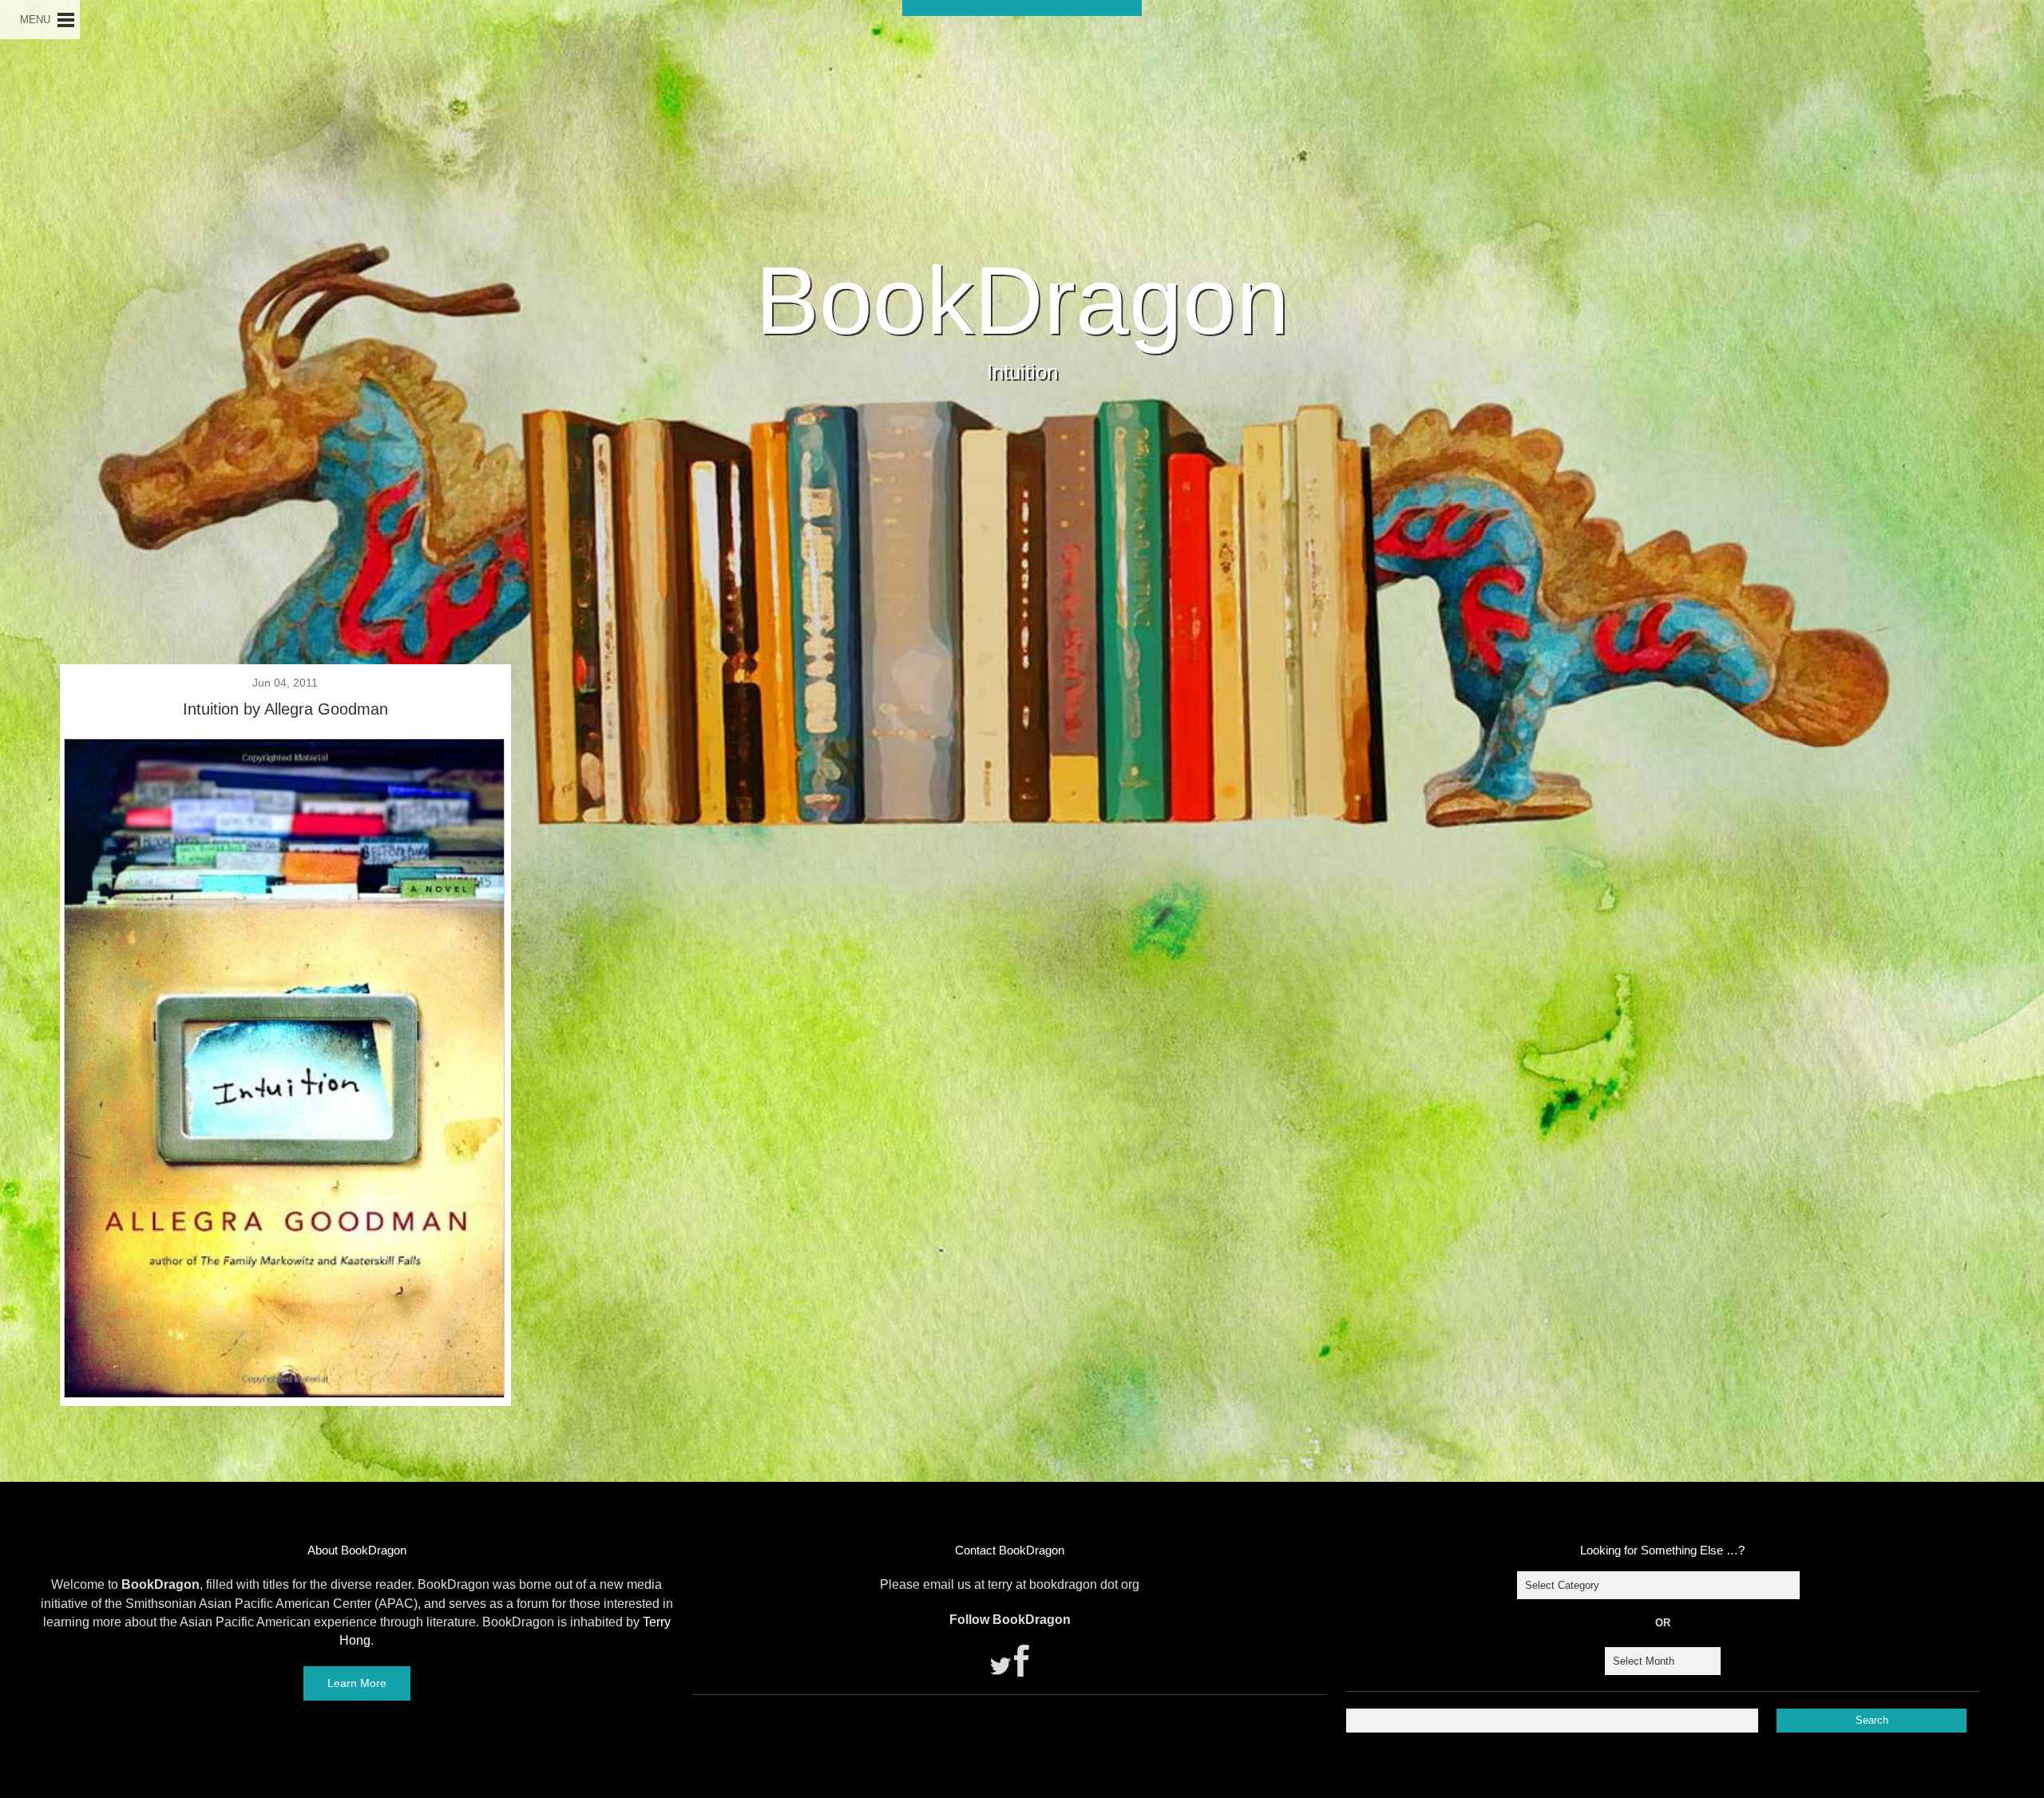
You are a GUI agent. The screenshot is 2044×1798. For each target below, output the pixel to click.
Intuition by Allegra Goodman (285, 709)
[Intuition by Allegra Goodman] (284, 1392)
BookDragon (1022, 300)
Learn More (357, 1683)
